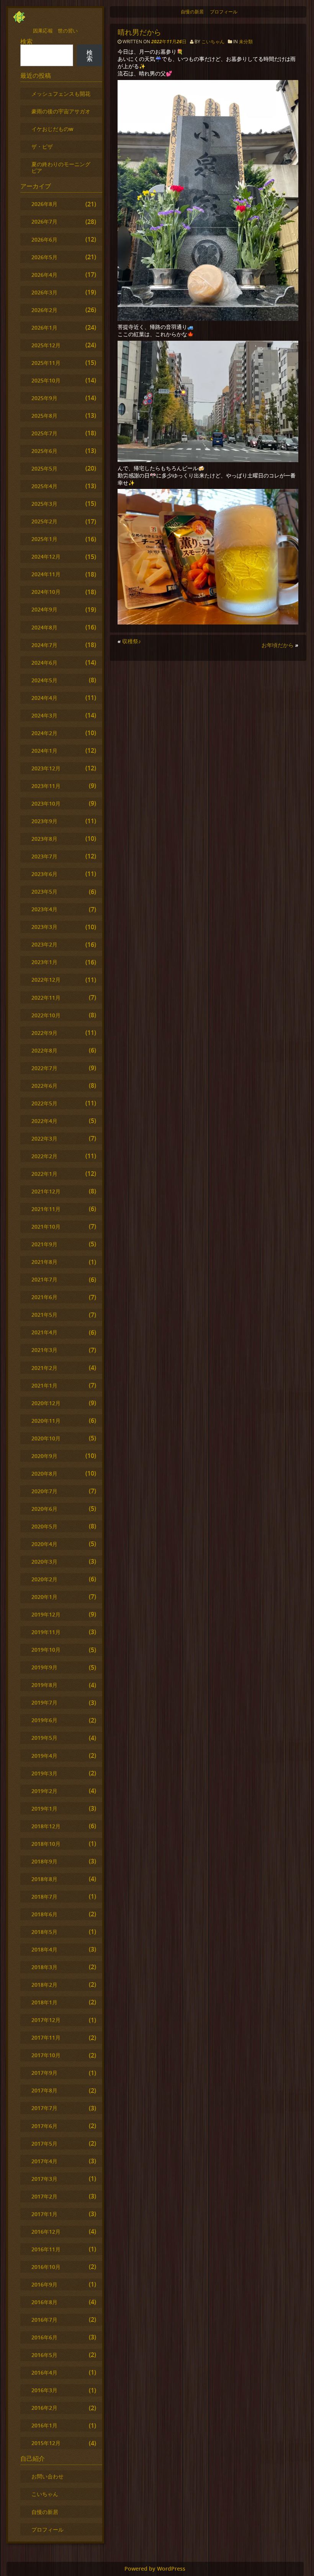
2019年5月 (44, 1738)
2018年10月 (46, 1844)
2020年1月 (44, 1597)
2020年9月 (44, 1456)
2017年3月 (44, 2179)
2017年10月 (46, 2055)
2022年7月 (44, 1068)
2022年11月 (46, 998)
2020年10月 (46, 1438)
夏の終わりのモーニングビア (61, 167)
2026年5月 (44, 257)
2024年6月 (44, 663)
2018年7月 (44, 1897)
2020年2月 (44, 1579)
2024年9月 (44, 609)
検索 (26, 41)
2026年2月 (44, 310)
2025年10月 (46, 380)
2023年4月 (44, 909)
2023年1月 (44, 962)
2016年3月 (44, 2390)
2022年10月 (46, 1015)
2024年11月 (46, 574)
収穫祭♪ (132, 641)
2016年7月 (44, 2320)
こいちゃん (213, 42)
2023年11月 (46, 786)
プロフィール (224, 12)
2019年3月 (44, 1773)
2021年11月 (46, 1209)
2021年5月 (44, 1315)
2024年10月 (46, 592)
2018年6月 (44, 1914)
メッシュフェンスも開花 (61, 94)
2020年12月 (46, 1403)
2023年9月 (44, 821)
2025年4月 (44, 486)
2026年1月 (44, 328)
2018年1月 (44, 2002)
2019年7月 (44, 1702)
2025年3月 (44, 504)
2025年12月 (46, 345)
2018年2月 (44, 1985)
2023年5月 (44, 892)
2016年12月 (46, 2232)
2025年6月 (44, 451)
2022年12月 (46, 980)
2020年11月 (46, 1421)
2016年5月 (44, 2355)
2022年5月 (44, 1103)
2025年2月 (44, 521)
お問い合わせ (47, 2476)
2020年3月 (44, 1562)
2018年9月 (44, 1861)
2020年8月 (44, 1474)
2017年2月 (44, 2196)
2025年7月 (44, 433)
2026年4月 (44, 275)
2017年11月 (46, 2037)
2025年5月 (44, 468)
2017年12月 (46, 2020)
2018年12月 (46, 1826)
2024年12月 (46, 557)
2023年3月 (44, 927)
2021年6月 (44, 1297)
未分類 (246, 42)
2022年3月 (44, 1138)
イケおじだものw (52, 129)
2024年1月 (44, 751)
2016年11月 (46, 2249)
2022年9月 (44, 1033)
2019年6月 (44, 1720)
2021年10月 (46, 1227)
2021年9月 (44, 1244)
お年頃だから (278, 645)
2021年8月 (44, 1262)
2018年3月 (44, 1967)
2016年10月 (46, 2267)
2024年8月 (44, 627)
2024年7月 (44, 645)
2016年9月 (44, 2284)
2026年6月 (44, 239)
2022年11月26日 (169, 42)
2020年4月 (44, 1544)
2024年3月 (44, 715)
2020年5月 (44, 1526)
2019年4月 (44, 1756)
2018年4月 (44, 1949)
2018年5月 (44, 1932)
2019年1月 (44, 1809)
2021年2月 (44, 1368)
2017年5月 (44, 2144)
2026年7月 (44, 221)
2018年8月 (44, 1879)
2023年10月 (46, 803)
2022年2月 (44, 1156)
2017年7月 (44, 2108)
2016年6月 (44, 2337)
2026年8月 (44, 204)
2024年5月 (44, 680)
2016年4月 (44, 2373)
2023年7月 (44, 856)
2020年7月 (44, 1491)
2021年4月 (44, 1332)
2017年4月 (44, 2161)
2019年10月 (46, 1650)
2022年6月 (44, 1086)
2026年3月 (44, 292)
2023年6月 (44, 874)
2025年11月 (46, 363)
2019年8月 (44, 1685)
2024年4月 (44, 698)
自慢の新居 (192, 12)
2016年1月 (44, 2425)
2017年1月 (44, 2214)
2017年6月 (44, 2126)
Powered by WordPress (155, 2569)
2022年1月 (44, 1174)
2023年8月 (44, 839)
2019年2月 (44, 1791)
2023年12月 (46, 768)
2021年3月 (44, 1350)
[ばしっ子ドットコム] (19, 21)
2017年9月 (44, 2073)
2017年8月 (44, 2090)
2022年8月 (44, 1050)
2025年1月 (44, 539)
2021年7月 (44, 1279)
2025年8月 (44, 416)
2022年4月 (44, 1121)
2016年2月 (44, 2408)
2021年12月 (46, 1191)
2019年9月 (44, 1667)
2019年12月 (46, 1614)
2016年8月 (44, 2302)
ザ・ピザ (42, 146)
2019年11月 (46, 1632)
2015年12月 (46, 2443)
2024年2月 (44, 733)
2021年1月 (44, 1385)
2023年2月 (44, 944)
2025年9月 (44, 398)
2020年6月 (44, 1509)
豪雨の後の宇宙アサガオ (61, 111)
